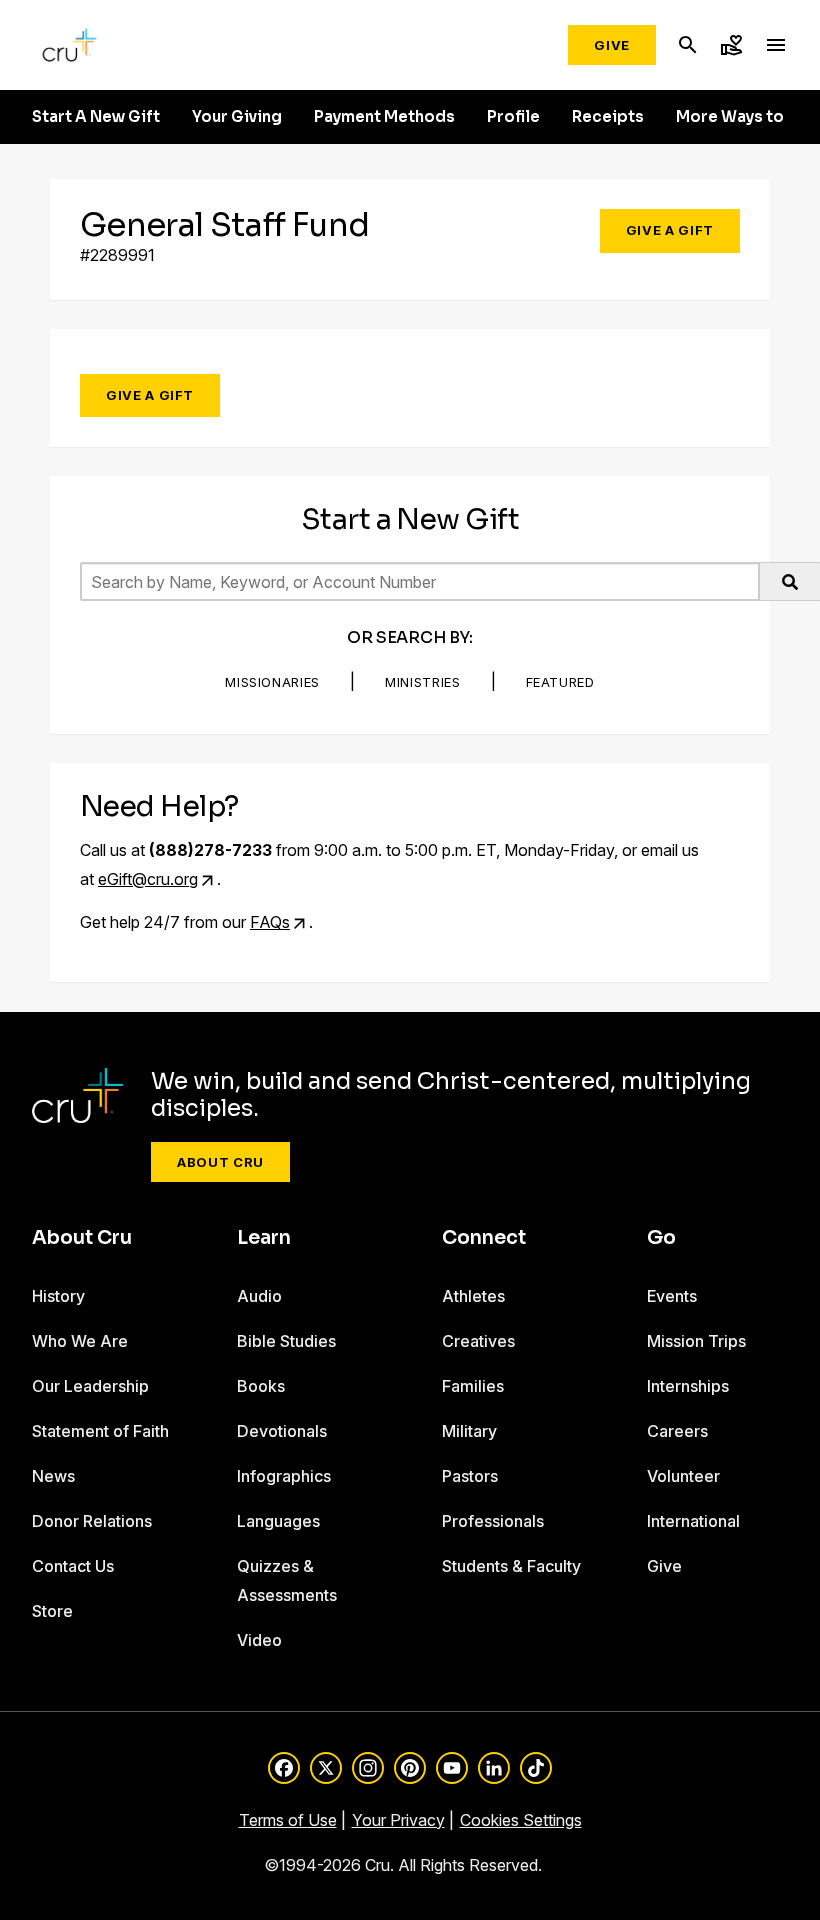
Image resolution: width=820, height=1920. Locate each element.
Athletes (473, 1296)
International (693, 1521)
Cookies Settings (521, 1820)
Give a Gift (670, 230)
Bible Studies (286, 1341)
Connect (484, 1238)
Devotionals (282, 1431)
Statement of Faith (100, 1431)
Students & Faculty (511, 1566)
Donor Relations (92, 1521)
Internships (688, 1386)
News (53, 1476)
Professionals (493, 1521)
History (58, 1296)
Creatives (478, 1341)
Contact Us (73, 1566)
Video (259, 1640)
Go (661, 1238)
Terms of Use (288, 1820)
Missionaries (272, 682)
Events (672, 1296)
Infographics (284, 1476)
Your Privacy (398, 1820)
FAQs (270, 922)
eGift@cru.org (148, 879)
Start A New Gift (96, 117)
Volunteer (683, 1476)
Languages (278, 1521)
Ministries (423, 682)
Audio (259, 1296)
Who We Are (80, 1341)
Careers (677, 1431)
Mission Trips (696, 1341)
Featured (560, 682)
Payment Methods (384, 117)
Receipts (608, 117)
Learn (264, 1238)
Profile (513, 117)
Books (261, 1386)
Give (612, 45)
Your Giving (237, 117)
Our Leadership (90, 1386)
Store (52, 1611)
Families (473, 1386)
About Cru (220, 1162)
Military (469, 1431)
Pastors (470, 1476)
